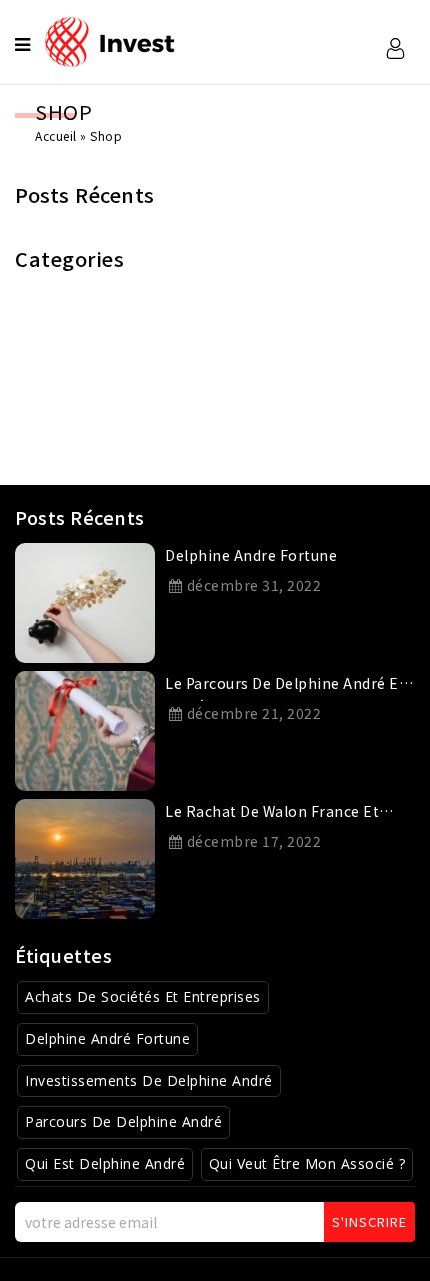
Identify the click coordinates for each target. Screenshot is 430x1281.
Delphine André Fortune (107, 1038)
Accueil (56, 135)
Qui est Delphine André (105, 1163)
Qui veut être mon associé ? (307, 1163)
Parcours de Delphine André (123, 1121)
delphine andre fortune (251, 555)
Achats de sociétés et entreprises (143, 996)
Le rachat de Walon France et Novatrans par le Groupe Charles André (283, 815)
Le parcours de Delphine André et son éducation (285, 687)
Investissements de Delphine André (149, 1080)
